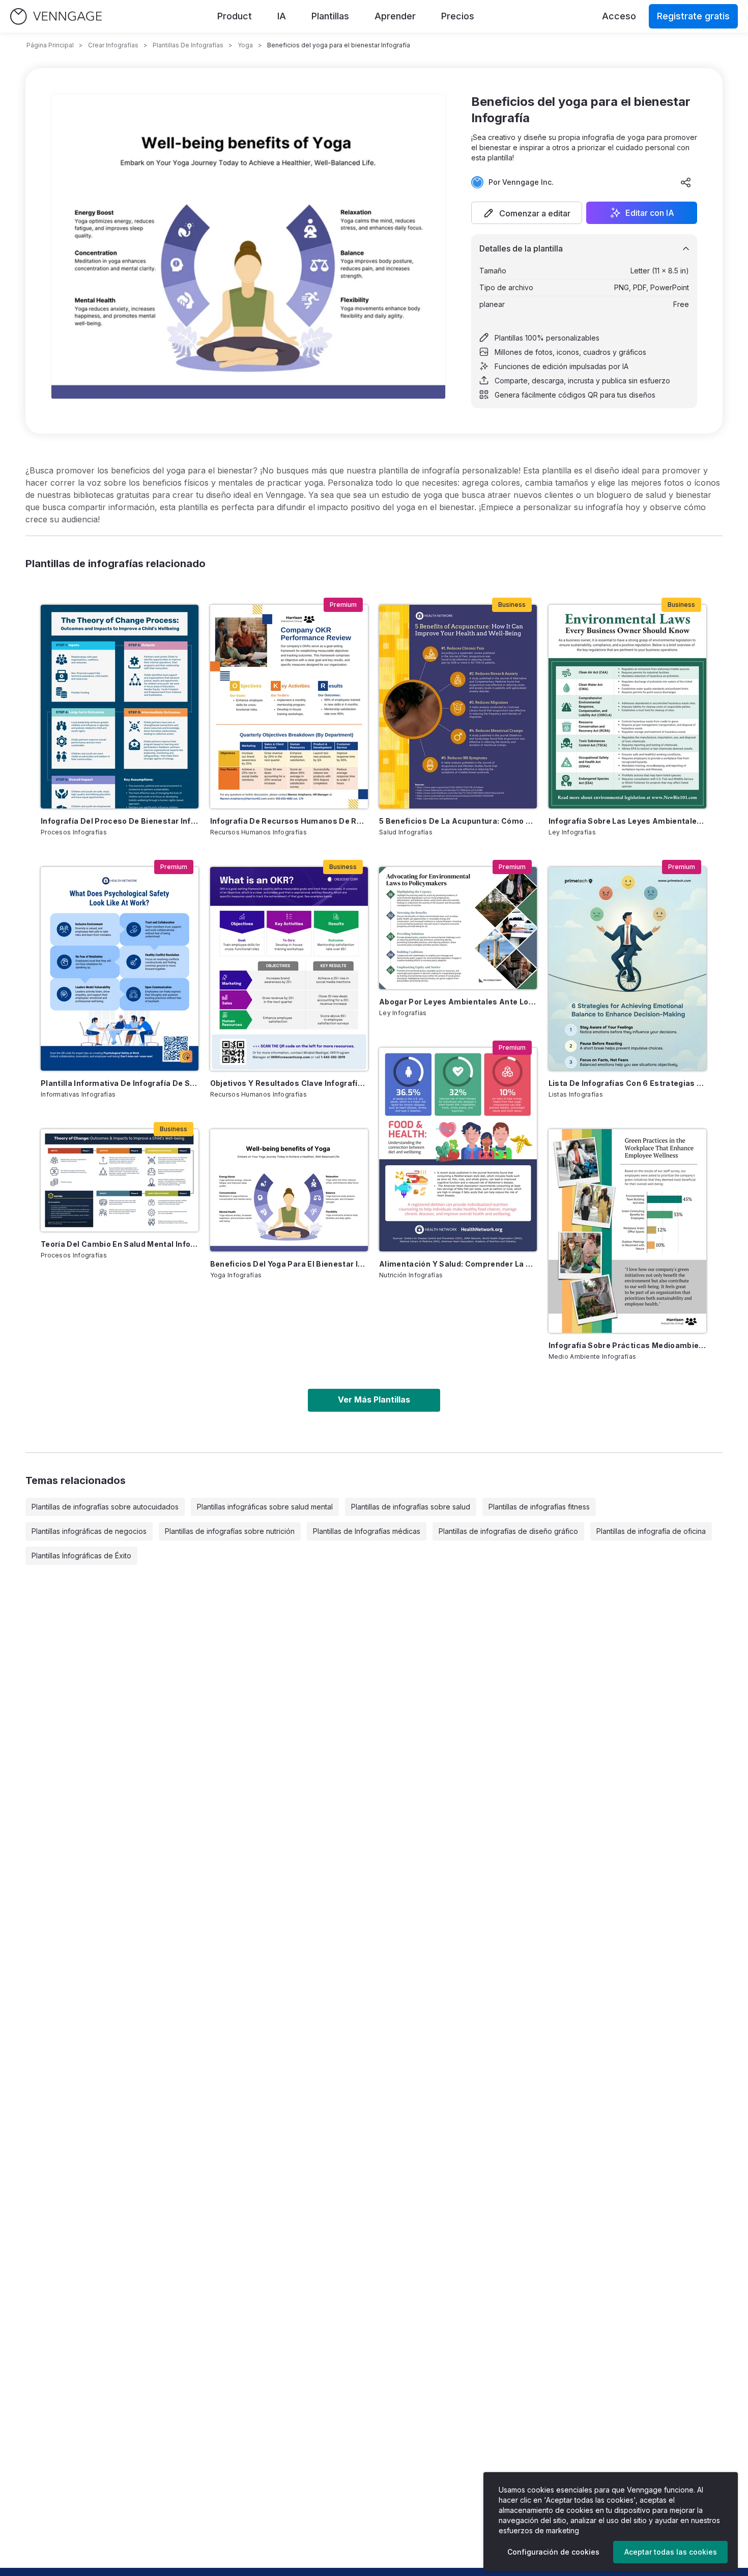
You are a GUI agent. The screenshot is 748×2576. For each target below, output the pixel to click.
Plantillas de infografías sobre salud (411, 1507)
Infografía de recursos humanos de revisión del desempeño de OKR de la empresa (289, 821)
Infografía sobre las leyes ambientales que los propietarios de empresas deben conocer (627, 821)
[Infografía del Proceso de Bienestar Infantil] (120, 707)
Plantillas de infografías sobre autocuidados (105, 1507)
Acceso (619, 16)
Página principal (50, 45)
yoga (245, 45)
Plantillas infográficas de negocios (89, 1531)
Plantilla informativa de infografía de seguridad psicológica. (120, 1083)
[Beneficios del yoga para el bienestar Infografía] (289, 1190)
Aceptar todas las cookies (671, 2552)
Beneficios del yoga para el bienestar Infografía (289, 1264)
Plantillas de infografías (188, 45)
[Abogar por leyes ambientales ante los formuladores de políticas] (458, 928)
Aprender (395, 16)
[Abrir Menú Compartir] (686, 182)
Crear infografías (113, 45)
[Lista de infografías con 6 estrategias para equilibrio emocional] (627, 969)
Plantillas (330, 16)
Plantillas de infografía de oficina (651, 1531)
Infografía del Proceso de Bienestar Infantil (120, 821)
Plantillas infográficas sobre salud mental (265, 1507)
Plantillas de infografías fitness (539, 1507)
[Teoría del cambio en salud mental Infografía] (120, 1180)
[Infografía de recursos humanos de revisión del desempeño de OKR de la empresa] (289, 707)
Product (235, 16)
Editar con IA (650, 213)
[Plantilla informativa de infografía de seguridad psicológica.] (120, 969)
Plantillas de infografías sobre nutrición (230, 1531)
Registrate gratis (693, 16)
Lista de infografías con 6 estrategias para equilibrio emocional (627, 1083)
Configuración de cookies (553, 2552)
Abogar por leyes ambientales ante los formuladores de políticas (458, 1002)
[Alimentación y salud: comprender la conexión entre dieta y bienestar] (458, 1150)
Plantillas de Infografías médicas (367, 1531)
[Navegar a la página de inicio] (56, 17)
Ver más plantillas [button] (374, 1399)
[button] (527, 213)
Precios (458, 16)
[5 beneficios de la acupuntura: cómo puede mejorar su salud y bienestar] (458, 707)
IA (282, 16)
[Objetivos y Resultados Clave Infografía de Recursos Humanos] (289, 969)
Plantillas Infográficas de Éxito (81, 1556)
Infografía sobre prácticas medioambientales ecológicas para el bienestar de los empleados (627, 1345)
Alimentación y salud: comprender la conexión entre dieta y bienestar (458, 1264)
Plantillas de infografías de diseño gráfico (508, 1531)
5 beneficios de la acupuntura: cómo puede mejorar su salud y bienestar (458, 821)
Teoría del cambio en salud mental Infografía (120, 1244)
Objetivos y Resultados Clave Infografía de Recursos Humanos (289, 1083)
